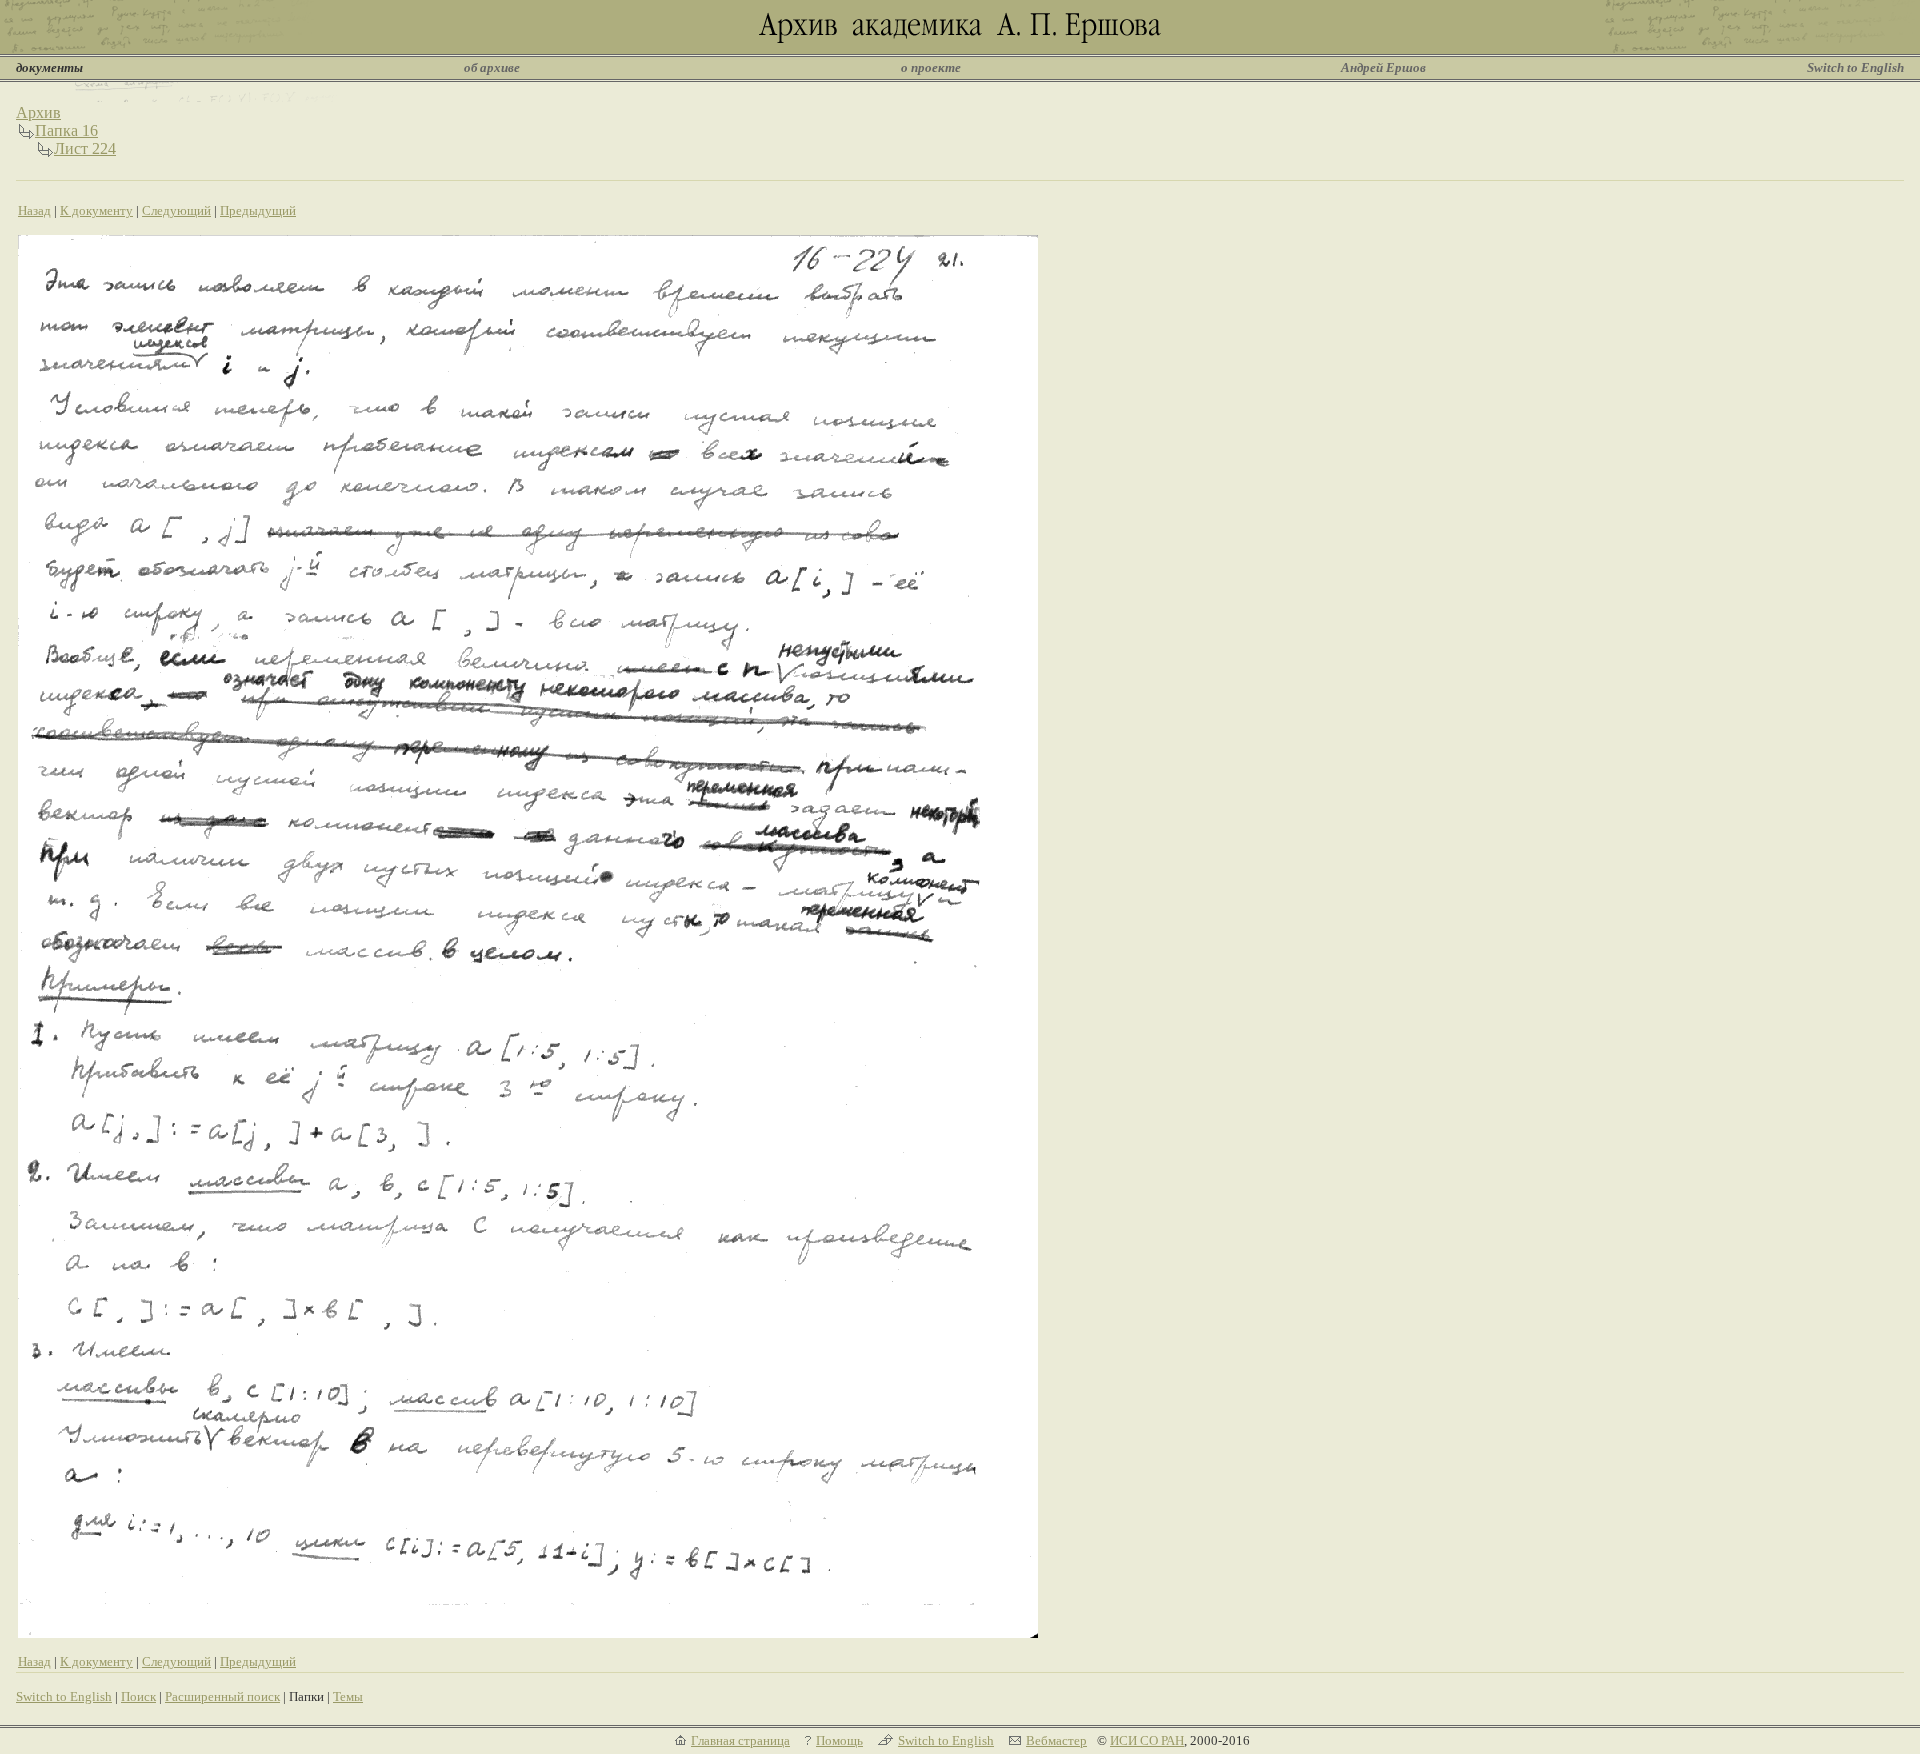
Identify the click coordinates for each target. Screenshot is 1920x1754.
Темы (348, 1696)
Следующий (176, 210)
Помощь (839, 1740)
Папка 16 (66, 130)
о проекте (931, 67)
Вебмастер (1056, 1740)
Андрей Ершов (1383, 67)
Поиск (138, 1696)
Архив (38, 112)
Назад (34, 210)
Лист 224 (85, 148)
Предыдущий (258, 210)
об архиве (492, 67)
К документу (96, 210)
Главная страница (740, 1740)
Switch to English (1855, 67)
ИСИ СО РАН (1147, 1740)
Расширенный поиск (222, 1696)
